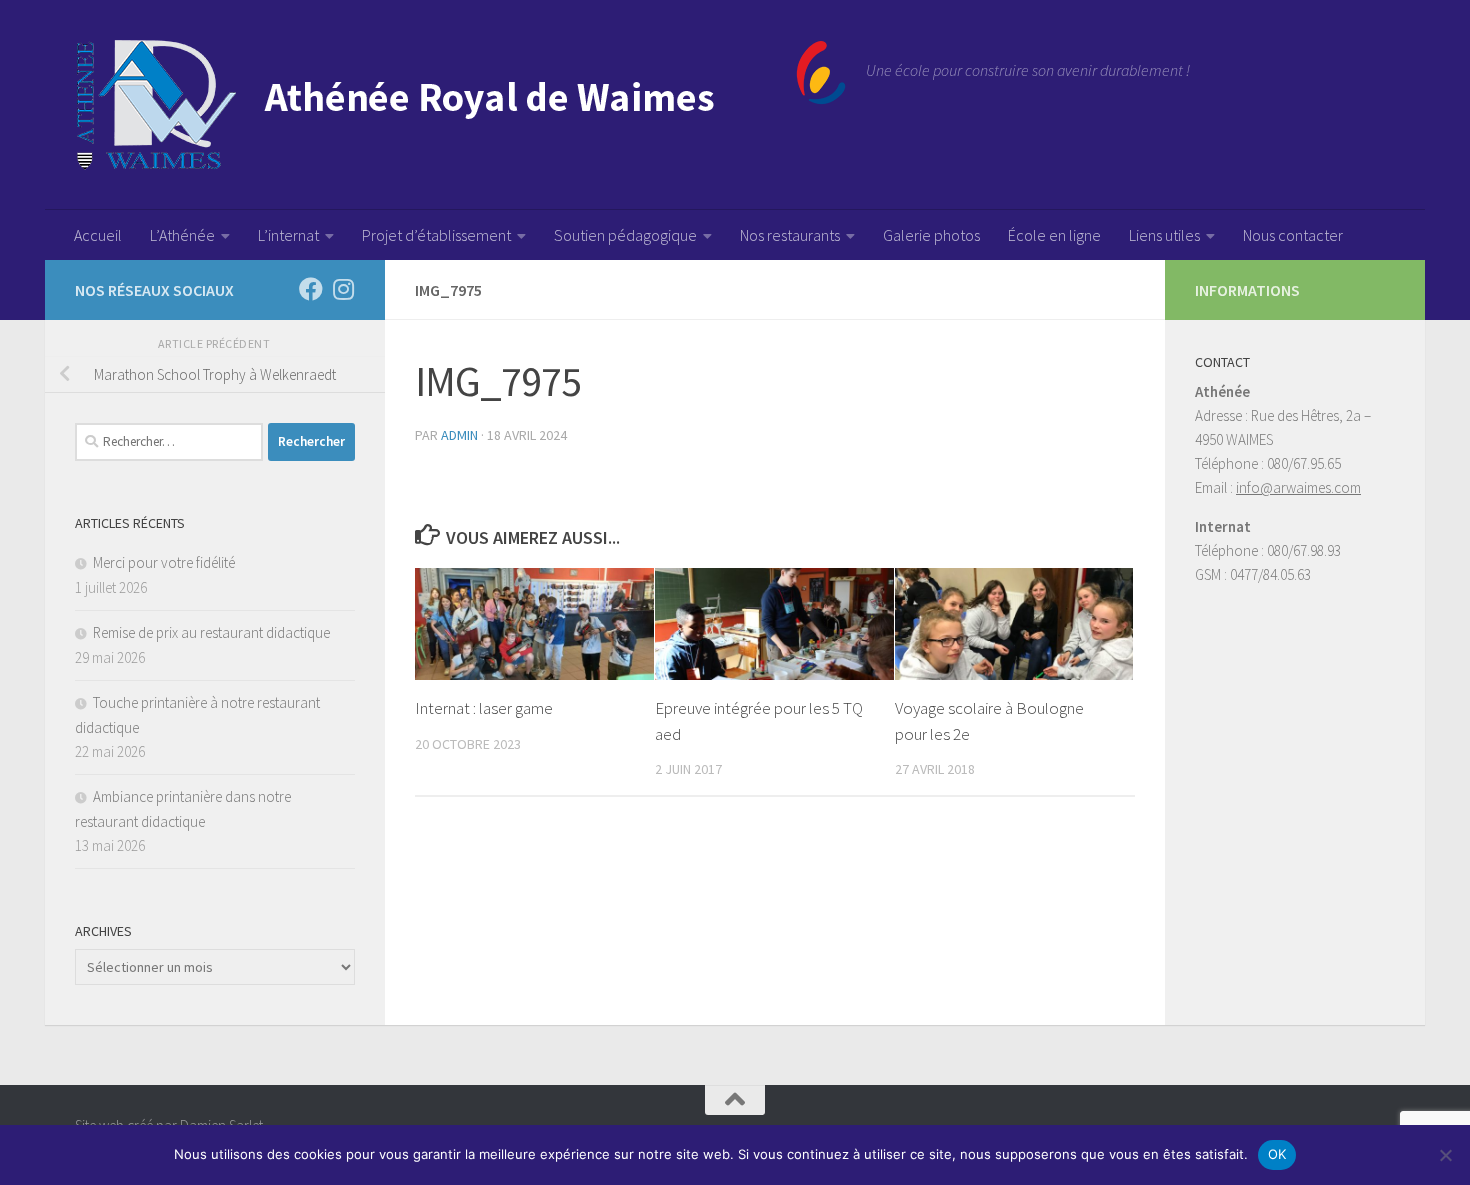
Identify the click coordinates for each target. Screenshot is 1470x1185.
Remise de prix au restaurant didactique (211, 632)
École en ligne (1054, 235)
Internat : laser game (484, 708)
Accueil (98, 235)
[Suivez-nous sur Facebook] (311, 289)
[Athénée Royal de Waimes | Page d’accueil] (460, 105)
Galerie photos (931, 235)
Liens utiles (1164, 235)
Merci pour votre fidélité (164, 562)
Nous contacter (1293, 235)
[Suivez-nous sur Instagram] (343, 289)
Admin (459, 435)
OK (1277, 1154)
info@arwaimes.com (1298, 487)
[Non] (1445, 1155)
